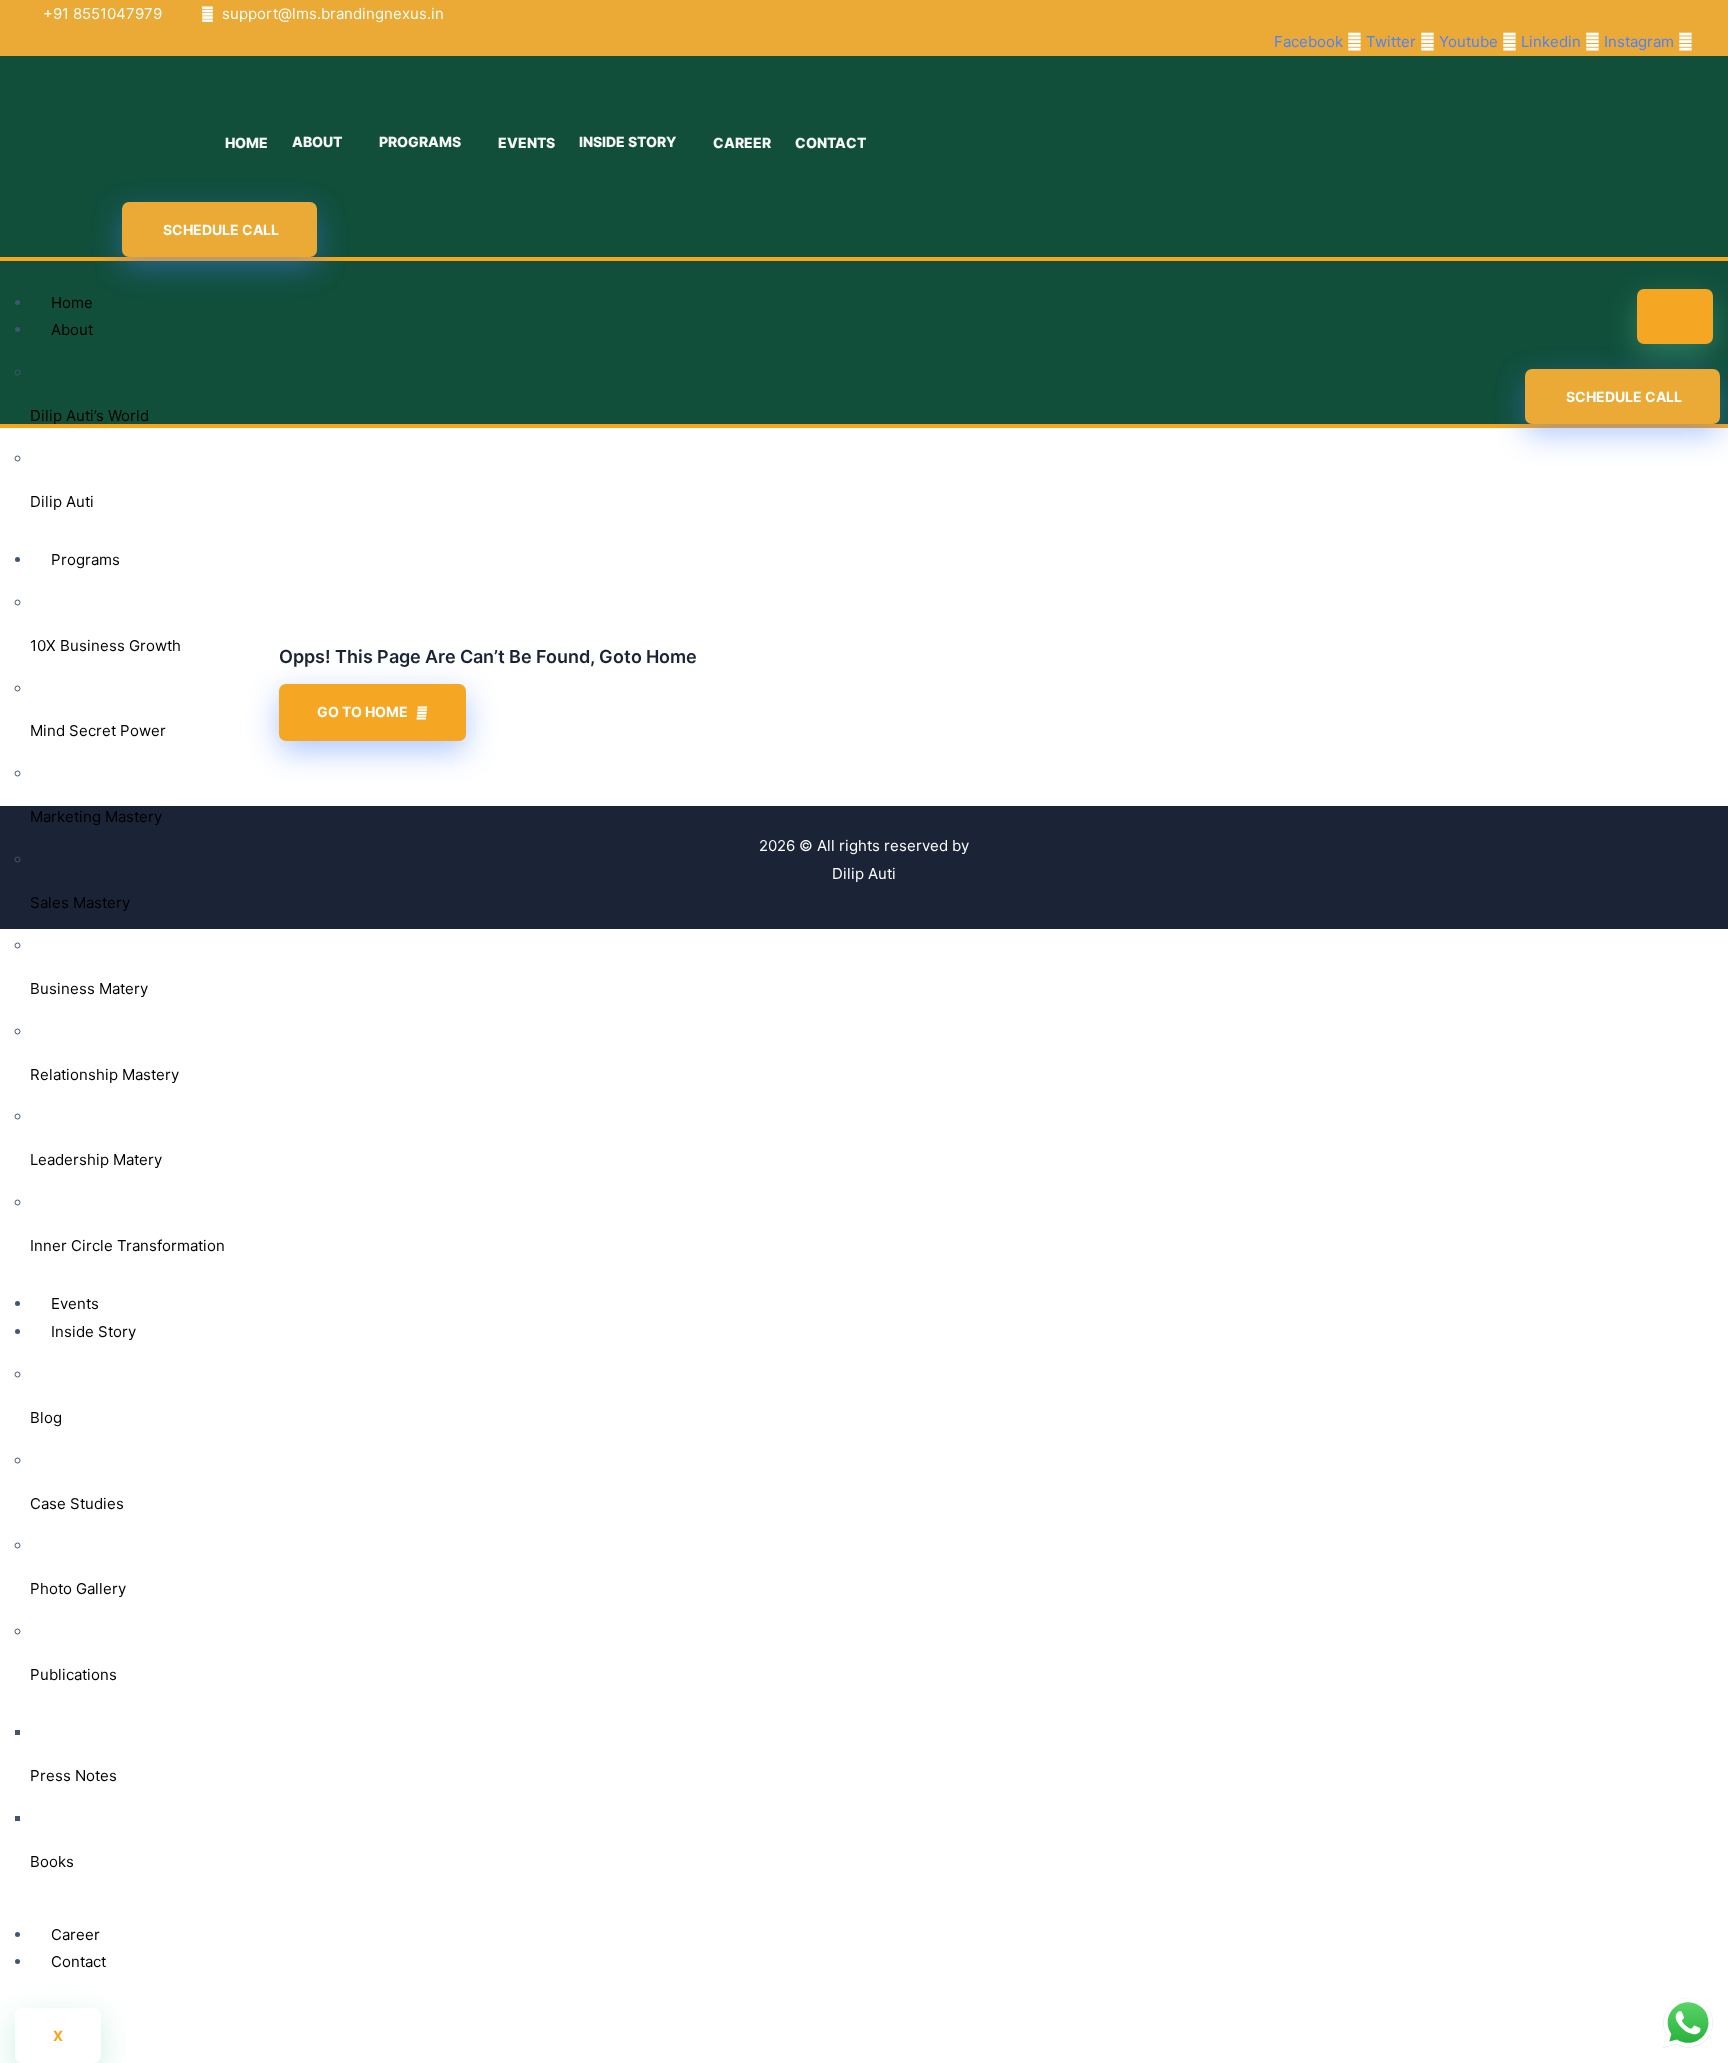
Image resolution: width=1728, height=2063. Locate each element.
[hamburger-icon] (1675, 316)
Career (75, 1934)
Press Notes (73, 1775)
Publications (73, 1674)
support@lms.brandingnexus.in (333, 13)
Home (72, 302)
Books (52, 1861)
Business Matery (89, 988)
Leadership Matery (96, 1159)
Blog (46, 1417)
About (72, 329)
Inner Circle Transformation (127, 1245)
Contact (78, 1961)
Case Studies (77, 1503)
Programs (85, 559)
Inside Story (93, 1331)
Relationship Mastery (104, 1074)
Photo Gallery (78, 1588)
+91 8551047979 (102, 13)
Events (75, 1303)
